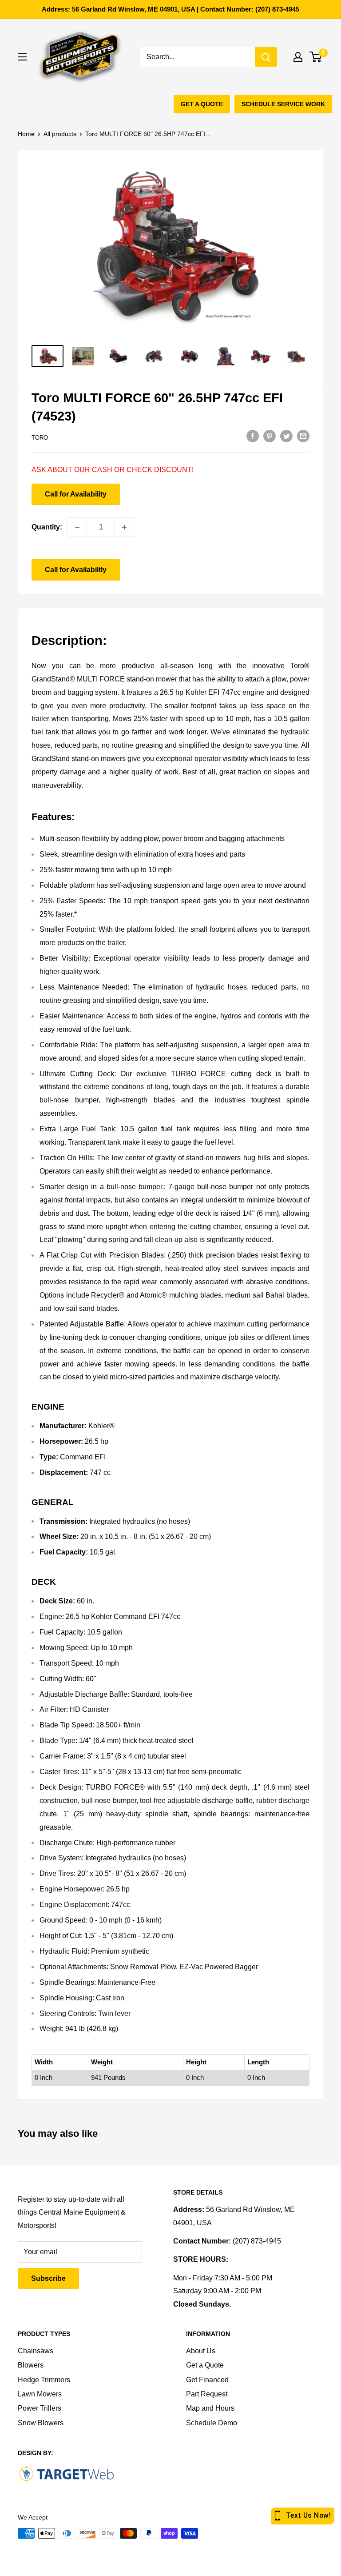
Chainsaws (36, 2351)
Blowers (31, 2365)
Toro (40, 438)
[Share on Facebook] (253, 436)
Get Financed (207, 2380)
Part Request (207, 2394)
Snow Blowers (41, 2423)
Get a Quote (205, 2365)
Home (26, 134)
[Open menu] (22, 57)
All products (60, 134)
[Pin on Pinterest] (270, 436)
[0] (316, 57)
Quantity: (47, 527)
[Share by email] (303, 436)
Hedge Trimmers (44, 2380)
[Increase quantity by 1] (124, 527)
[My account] (298, 57)
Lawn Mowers (40, 2394)
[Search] (266, 57)
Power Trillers (40, 2408)
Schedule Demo (212, 2423)
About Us (201, 2351)
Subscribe (48, 2278)
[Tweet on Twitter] (286, 436)
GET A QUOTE (202, 104)
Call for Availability (76, 494)
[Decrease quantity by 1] (77, 527)
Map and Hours (210, 2408)
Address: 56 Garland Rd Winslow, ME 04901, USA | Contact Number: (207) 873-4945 (170, 9)
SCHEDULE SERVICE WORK (283, 104)
